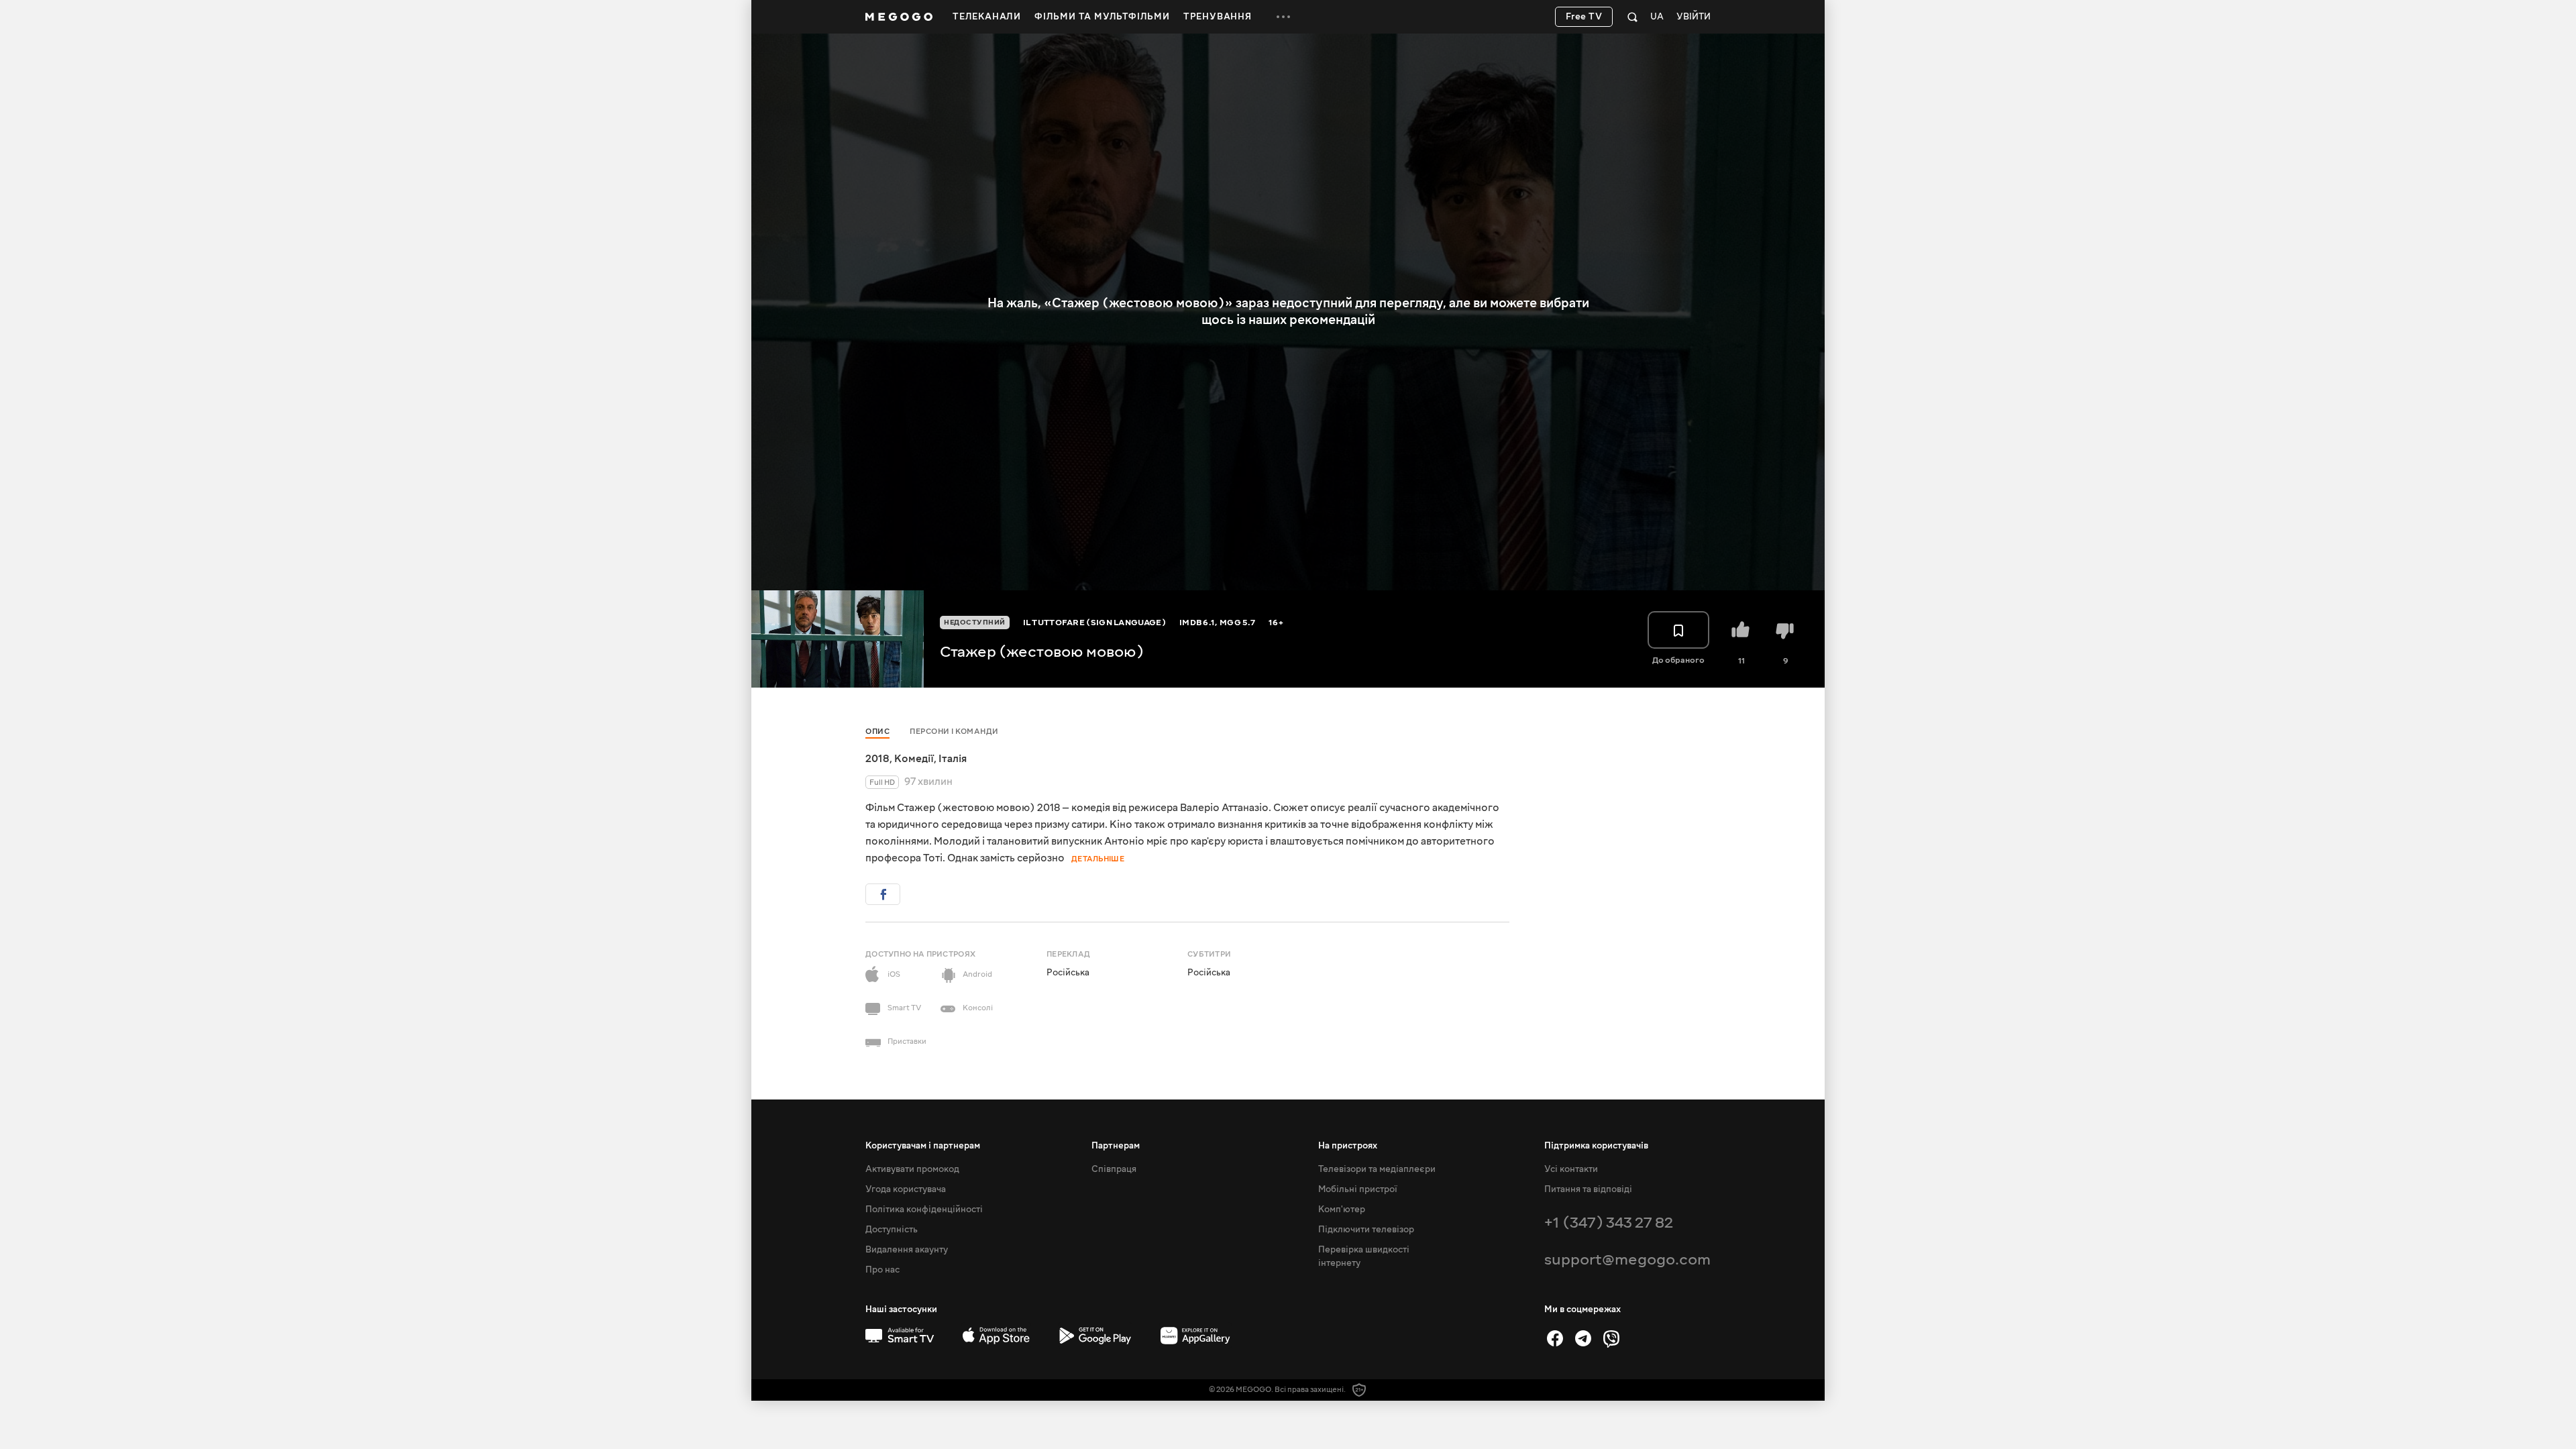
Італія (953, 759)
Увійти (1694, 17)
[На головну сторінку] (899, 17)
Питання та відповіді (1588, 1189)
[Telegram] (1583, 1338)
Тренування (1218, 17)
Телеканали (987, 17)
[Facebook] (1555, 1338)
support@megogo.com (1627, 1259)
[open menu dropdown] (1283, 17)
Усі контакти (1571, 1169)
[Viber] (1611, 1338)
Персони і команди (954, 732)
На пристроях (1348, 1146)
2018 (877, 759)
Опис (877, 732)
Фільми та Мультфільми (1102, 17)
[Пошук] (1632, 17)
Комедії (914, 759)
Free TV (1584, 17)
